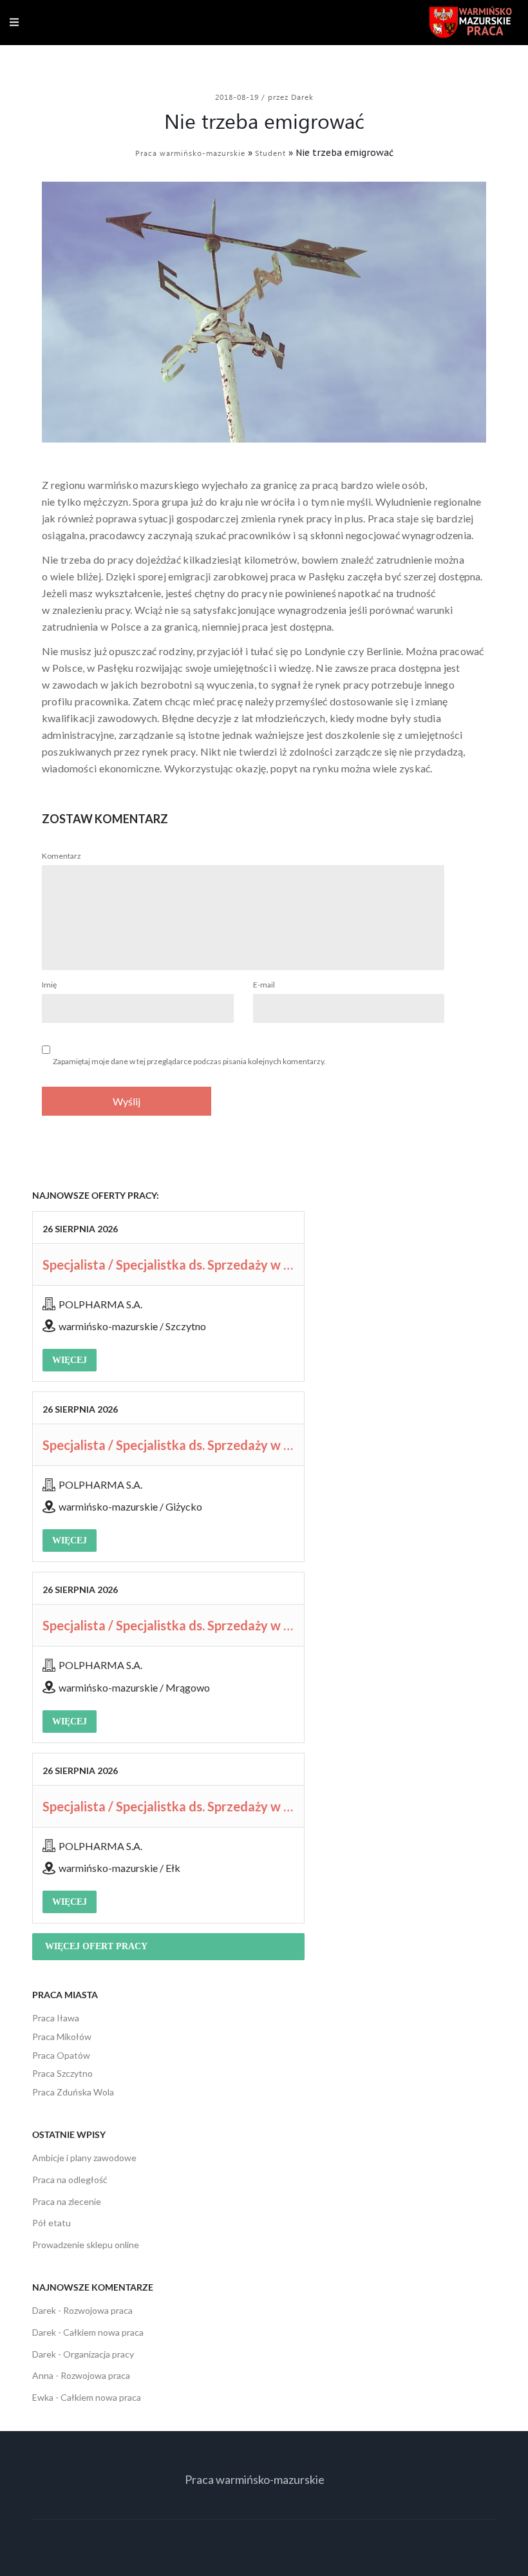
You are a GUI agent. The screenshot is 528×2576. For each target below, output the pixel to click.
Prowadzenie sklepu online (86, 2245)
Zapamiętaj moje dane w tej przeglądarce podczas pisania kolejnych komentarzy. (189, 1061)
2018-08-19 (238, 97)
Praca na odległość (70, 2180)
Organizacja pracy (99, 2354)
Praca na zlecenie (67, 2201)
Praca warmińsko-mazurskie (190, 153)
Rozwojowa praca (98, 2310)
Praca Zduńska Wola (73, 2092)
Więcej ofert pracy (96, 1946)
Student (270, 153)
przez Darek (291, 97)
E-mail (264, 985)
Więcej (70, 1360)
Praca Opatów (61, 2055)
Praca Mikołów (62, 2037)
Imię (49, 985)
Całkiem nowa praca (103, 2332)
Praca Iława (56, 2018)
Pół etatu (52, 2223)
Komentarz (61, 856)
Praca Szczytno (62, 2073)
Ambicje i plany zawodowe (84, 2158)
